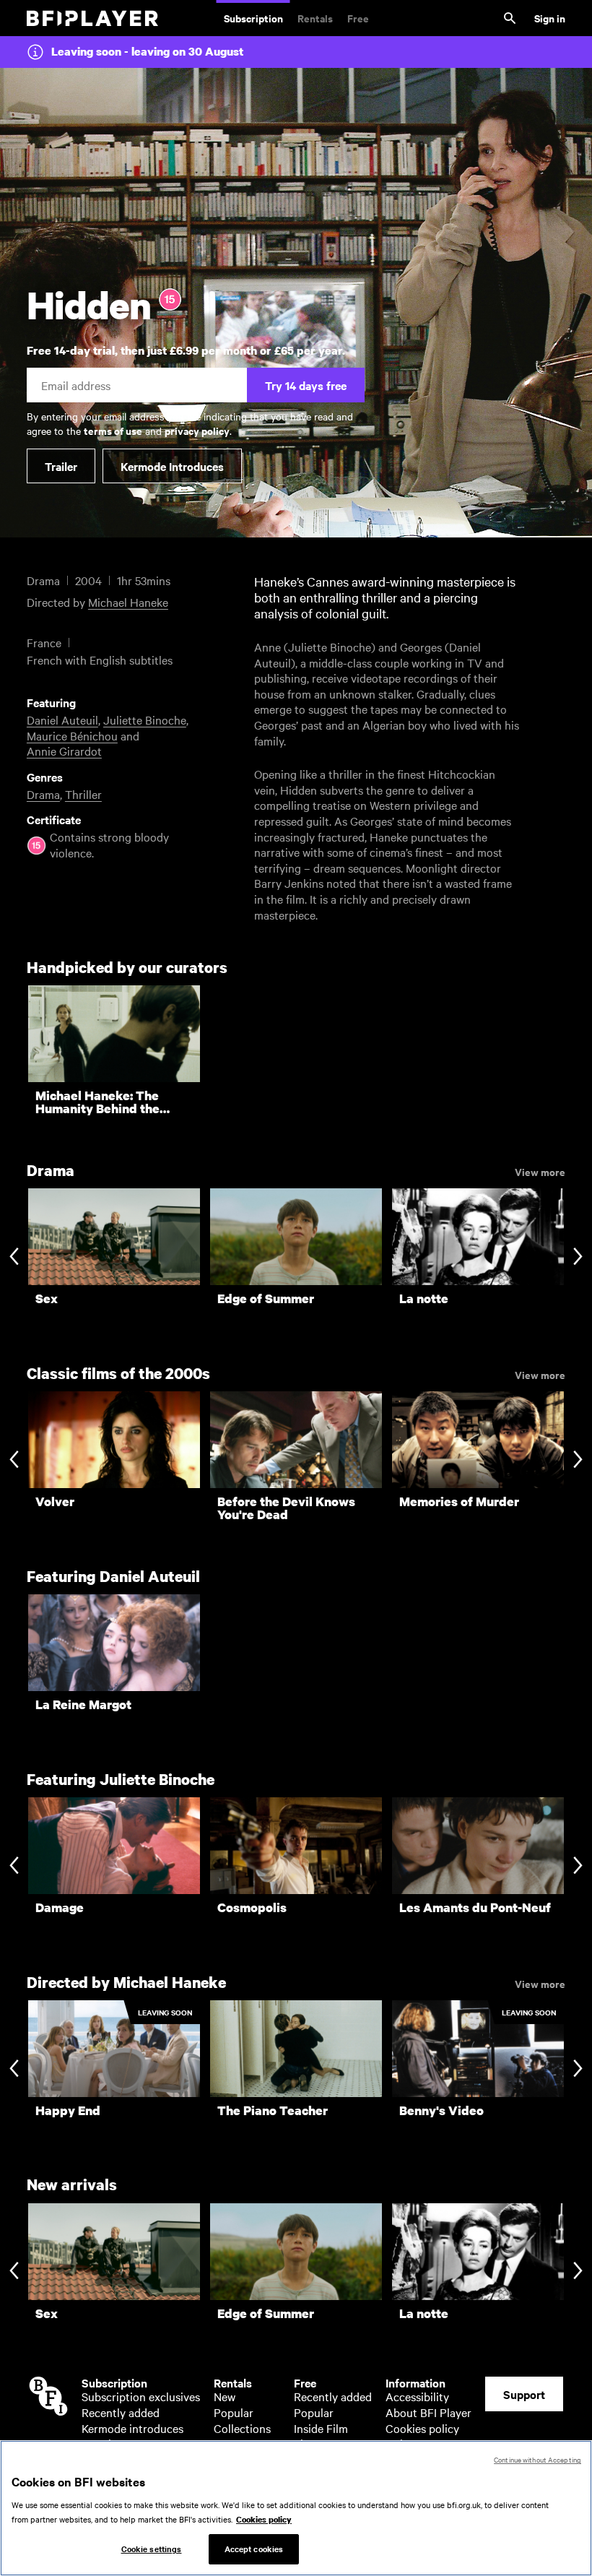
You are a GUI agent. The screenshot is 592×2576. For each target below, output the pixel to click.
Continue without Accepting (537, 2459)
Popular (234, 2412)
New (225, 2396)
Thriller (83, 794)
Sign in (550, 18)
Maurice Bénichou (72, 735)
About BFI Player (428, 2412)
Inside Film (321, 2428)
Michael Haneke (128, 602)
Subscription (253, 18)
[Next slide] (578, 1258)
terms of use (113, 430)
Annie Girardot (64, 751)
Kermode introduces (132, 2428)
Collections (242, 2428)
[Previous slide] (14, 1258)
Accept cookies (254, 2549)
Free (358, 18)
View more (540, 1171)
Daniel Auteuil (62, 719)
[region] (296, 2508)
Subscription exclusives (141, 2396)
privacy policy (197, 430)
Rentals (315, 18)
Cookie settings (152, 2549)
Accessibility (417, 2396)
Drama (43, 794)
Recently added (121, 2412)
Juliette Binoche (145, 719)
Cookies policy (422, 2428)
